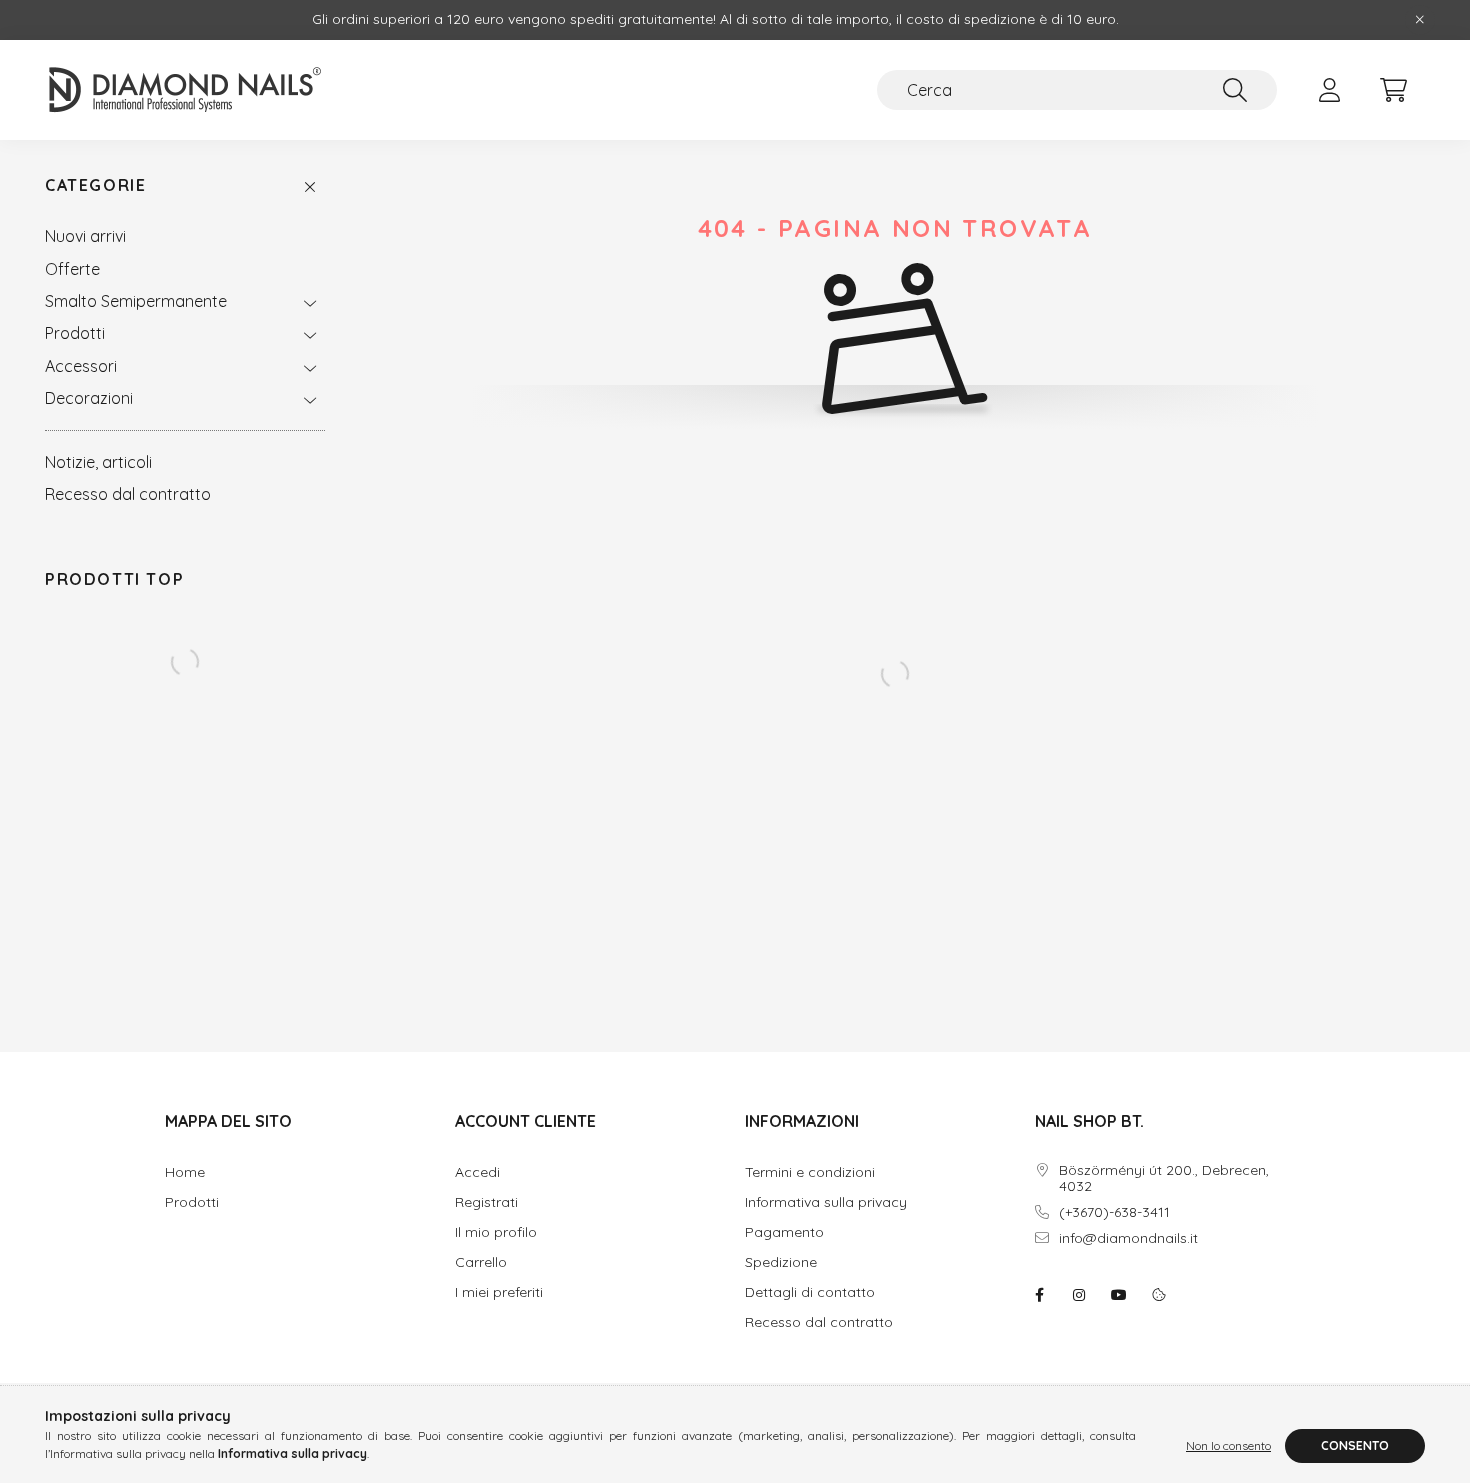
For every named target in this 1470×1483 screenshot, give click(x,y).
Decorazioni (89, 398)
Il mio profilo (496, 1232)
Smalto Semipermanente (136, 301)
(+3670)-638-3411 (1114, 1212)
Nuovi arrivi (85, 236)
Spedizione (781, 1262)
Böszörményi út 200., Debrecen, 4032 (1164, 1179)
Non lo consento (1228, 1445)
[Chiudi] (1420, 20)
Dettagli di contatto (810, 1292)
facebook (1039, 1295)
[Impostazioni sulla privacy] (1159, 1295)
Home (185, 1172)
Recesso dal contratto (128, 494)
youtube (1119, 1295)
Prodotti (75, 333)
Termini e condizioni (810, 1172)
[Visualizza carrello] (1393, 90)
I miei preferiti (499, 1292)
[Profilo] (1329, 90)
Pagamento (784, 1232)
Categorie (95, 185)
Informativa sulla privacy (826, 1202)
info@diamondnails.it (1128, 1238)
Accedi (477, 1172)
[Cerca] (1235, 90)
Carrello (481, 1262)
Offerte (72, 269)
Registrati (486, 1202)
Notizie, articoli (98, 462)
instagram (1079, 1295)
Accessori (81, 366)
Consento (1355, 1445)
